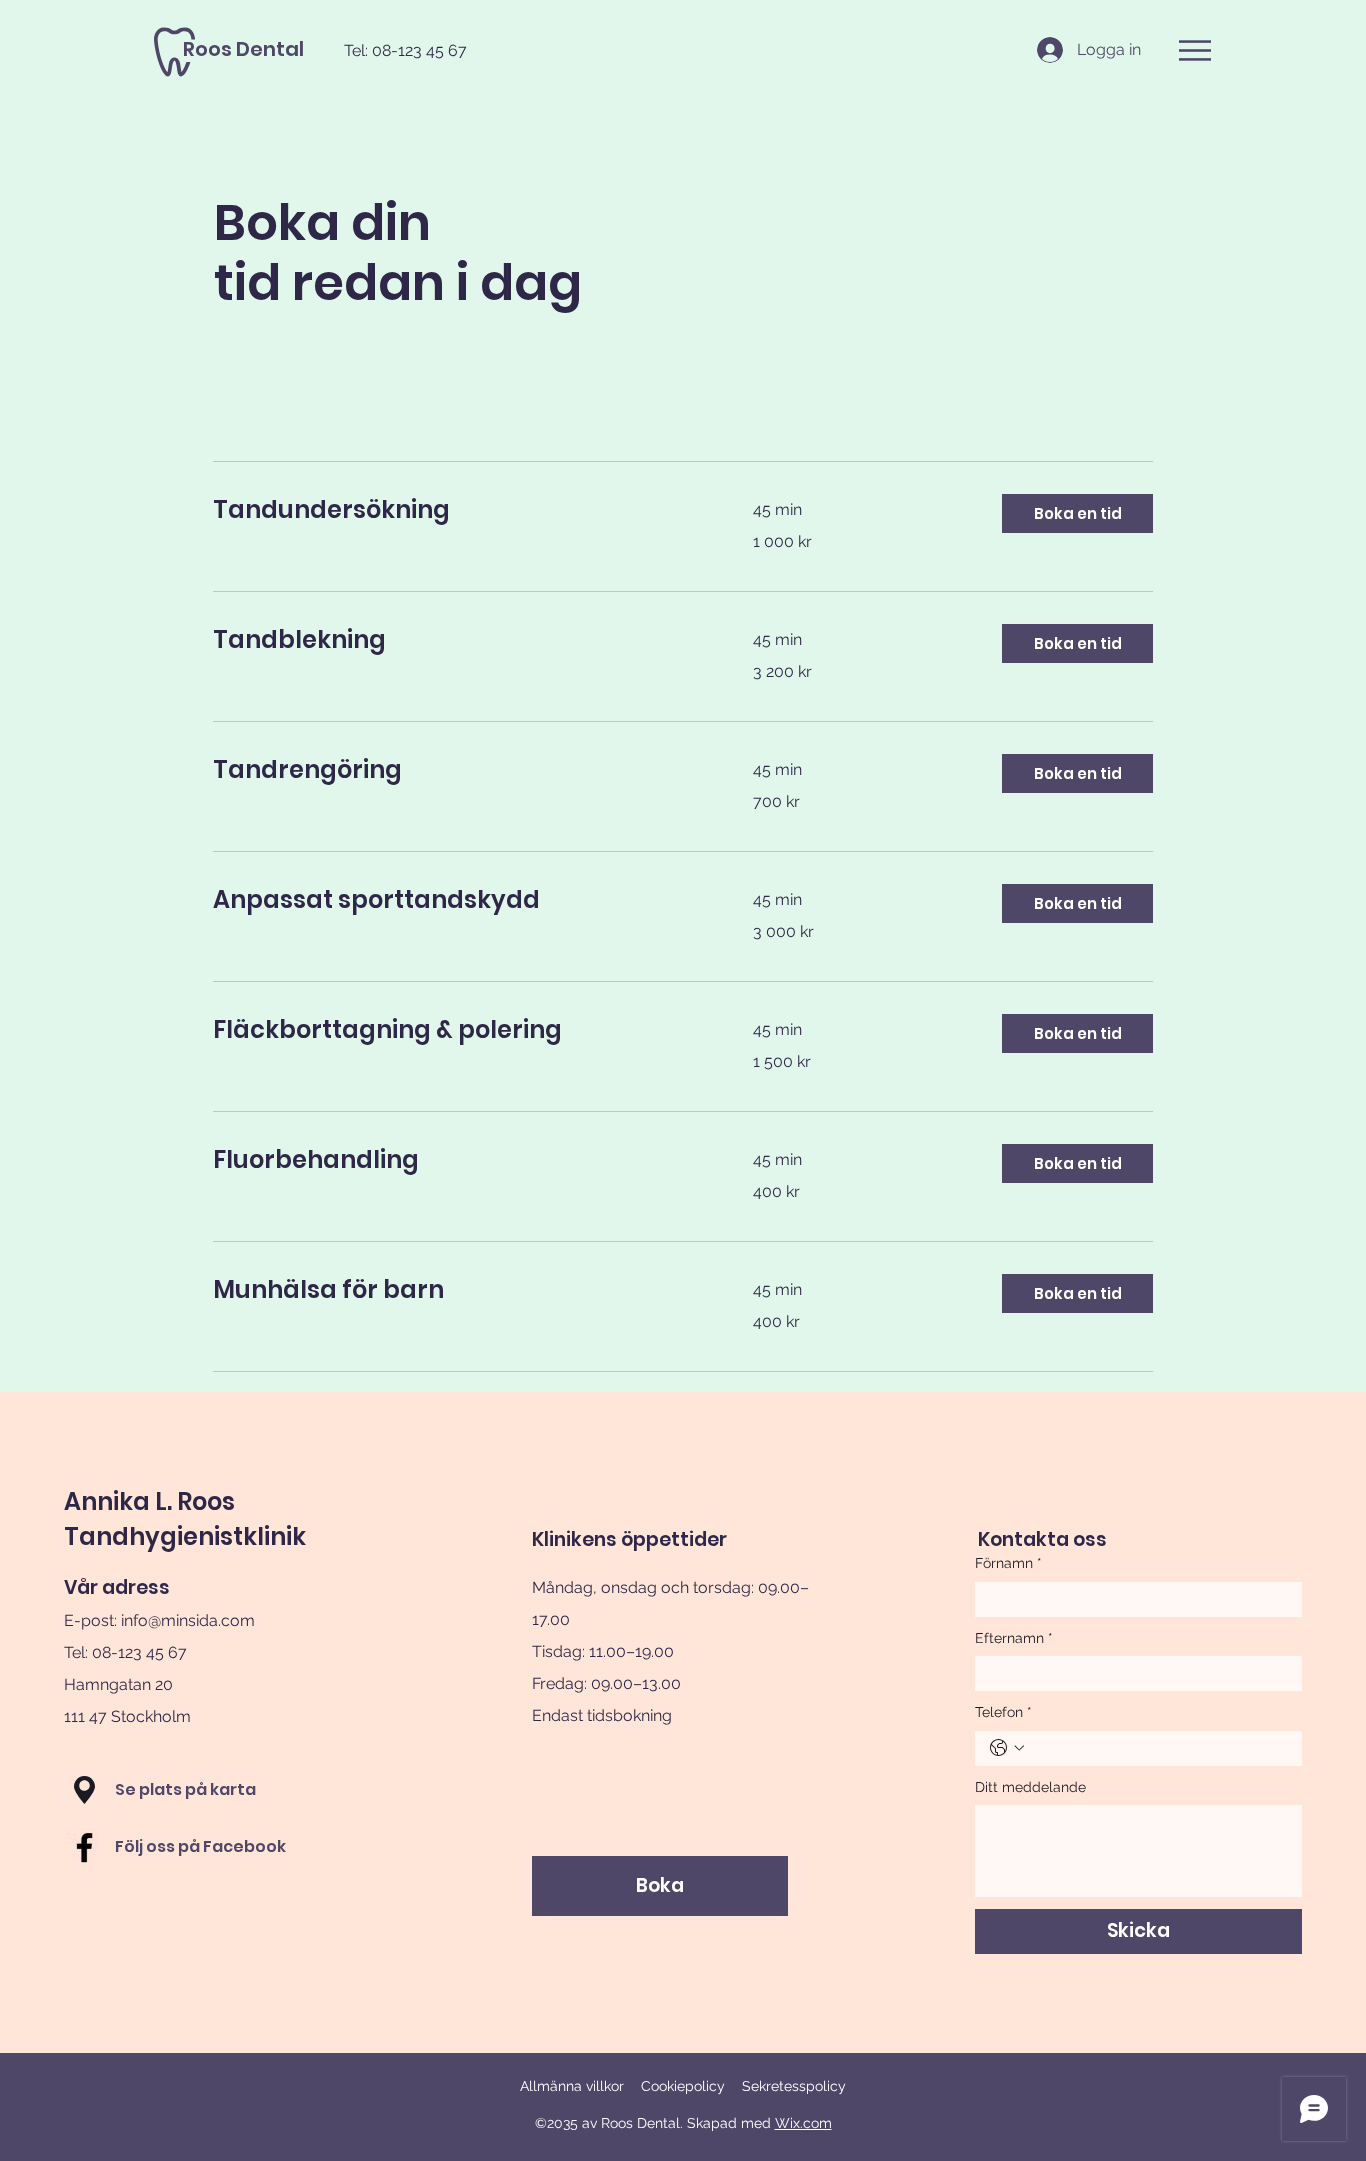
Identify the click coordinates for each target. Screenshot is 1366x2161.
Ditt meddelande (1030, 1787)
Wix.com (803, 2123)
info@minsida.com (188, 1620)
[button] (1195, 50)
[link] (459, 510)
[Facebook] (84, 1847)
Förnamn (1008, 1563)
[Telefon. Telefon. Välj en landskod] (1007, 1748)
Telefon (1003, 1712)
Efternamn (1014, 1638)
